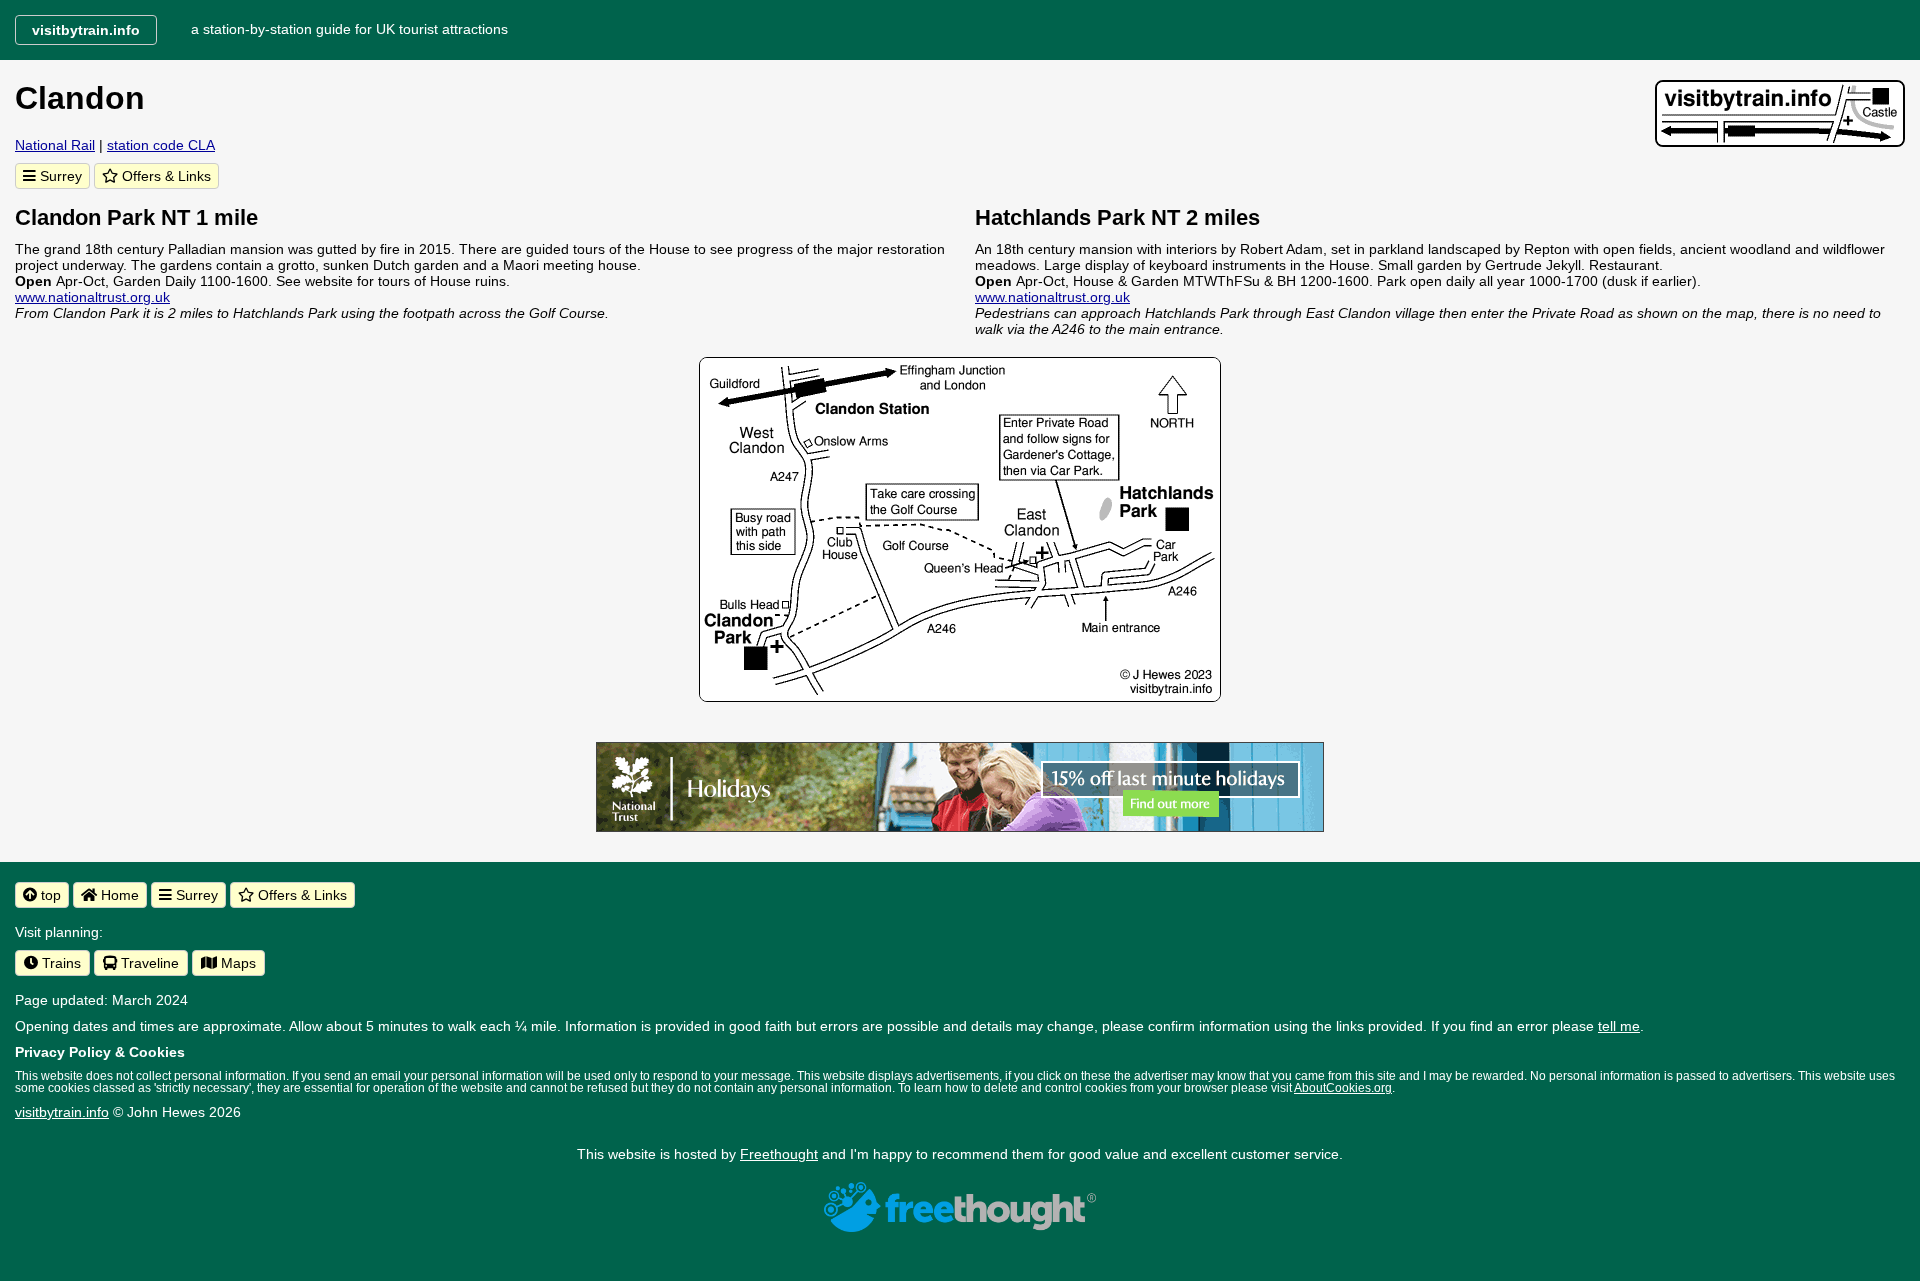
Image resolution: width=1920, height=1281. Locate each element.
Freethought (779, 1154)
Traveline (148, 963)
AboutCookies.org (1343, 1088)
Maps (236, 963)
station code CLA (161, 145)
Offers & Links (164, 176)
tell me (1619, 1026)
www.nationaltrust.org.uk (92, 297)
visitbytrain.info (62, 1112)
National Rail (55, 145)
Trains (59, 963)
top (49, 895)
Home (118, 895)
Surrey (59, 176)
